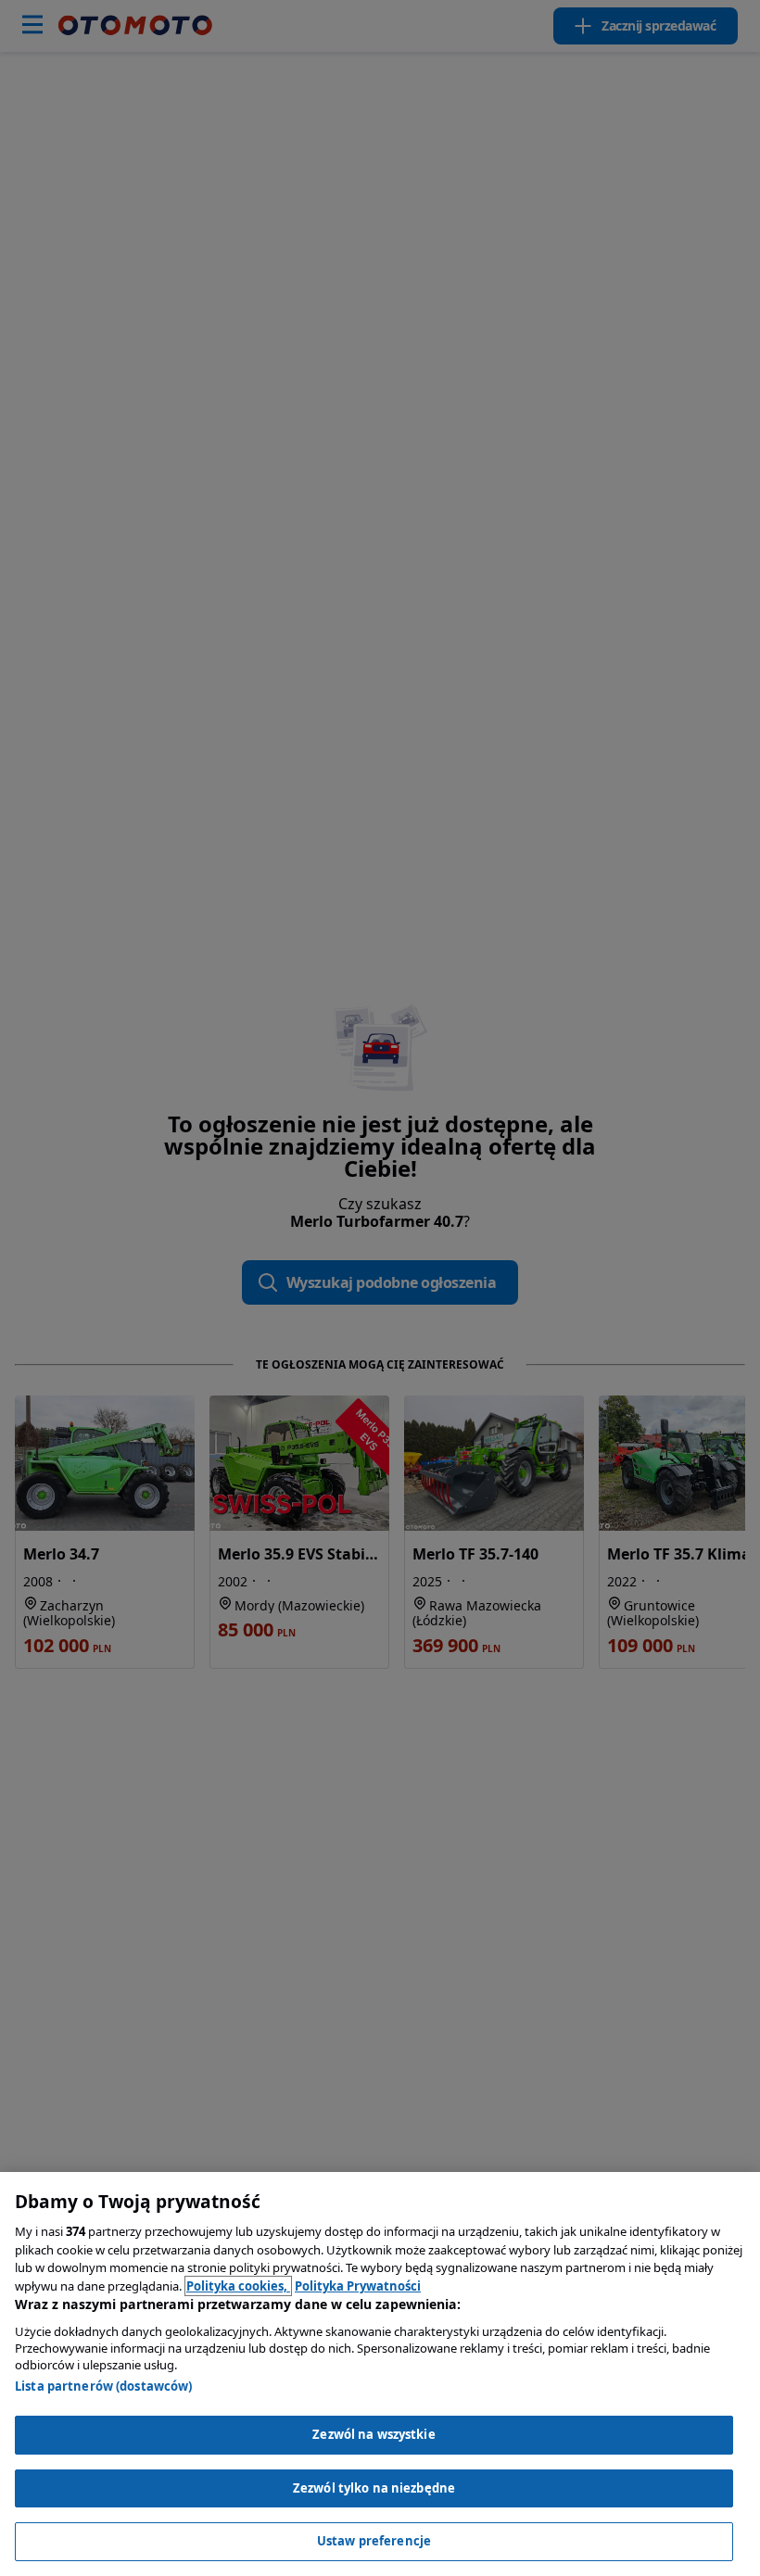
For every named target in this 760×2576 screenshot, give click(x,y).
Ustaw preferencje (374, 2541)
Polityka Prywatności (358, 2286)
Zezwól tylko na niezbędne (374, 2488)
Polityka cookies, (238, 2286)
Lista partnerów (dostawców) (104, 2386)
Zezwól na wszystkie (374, 2434)
